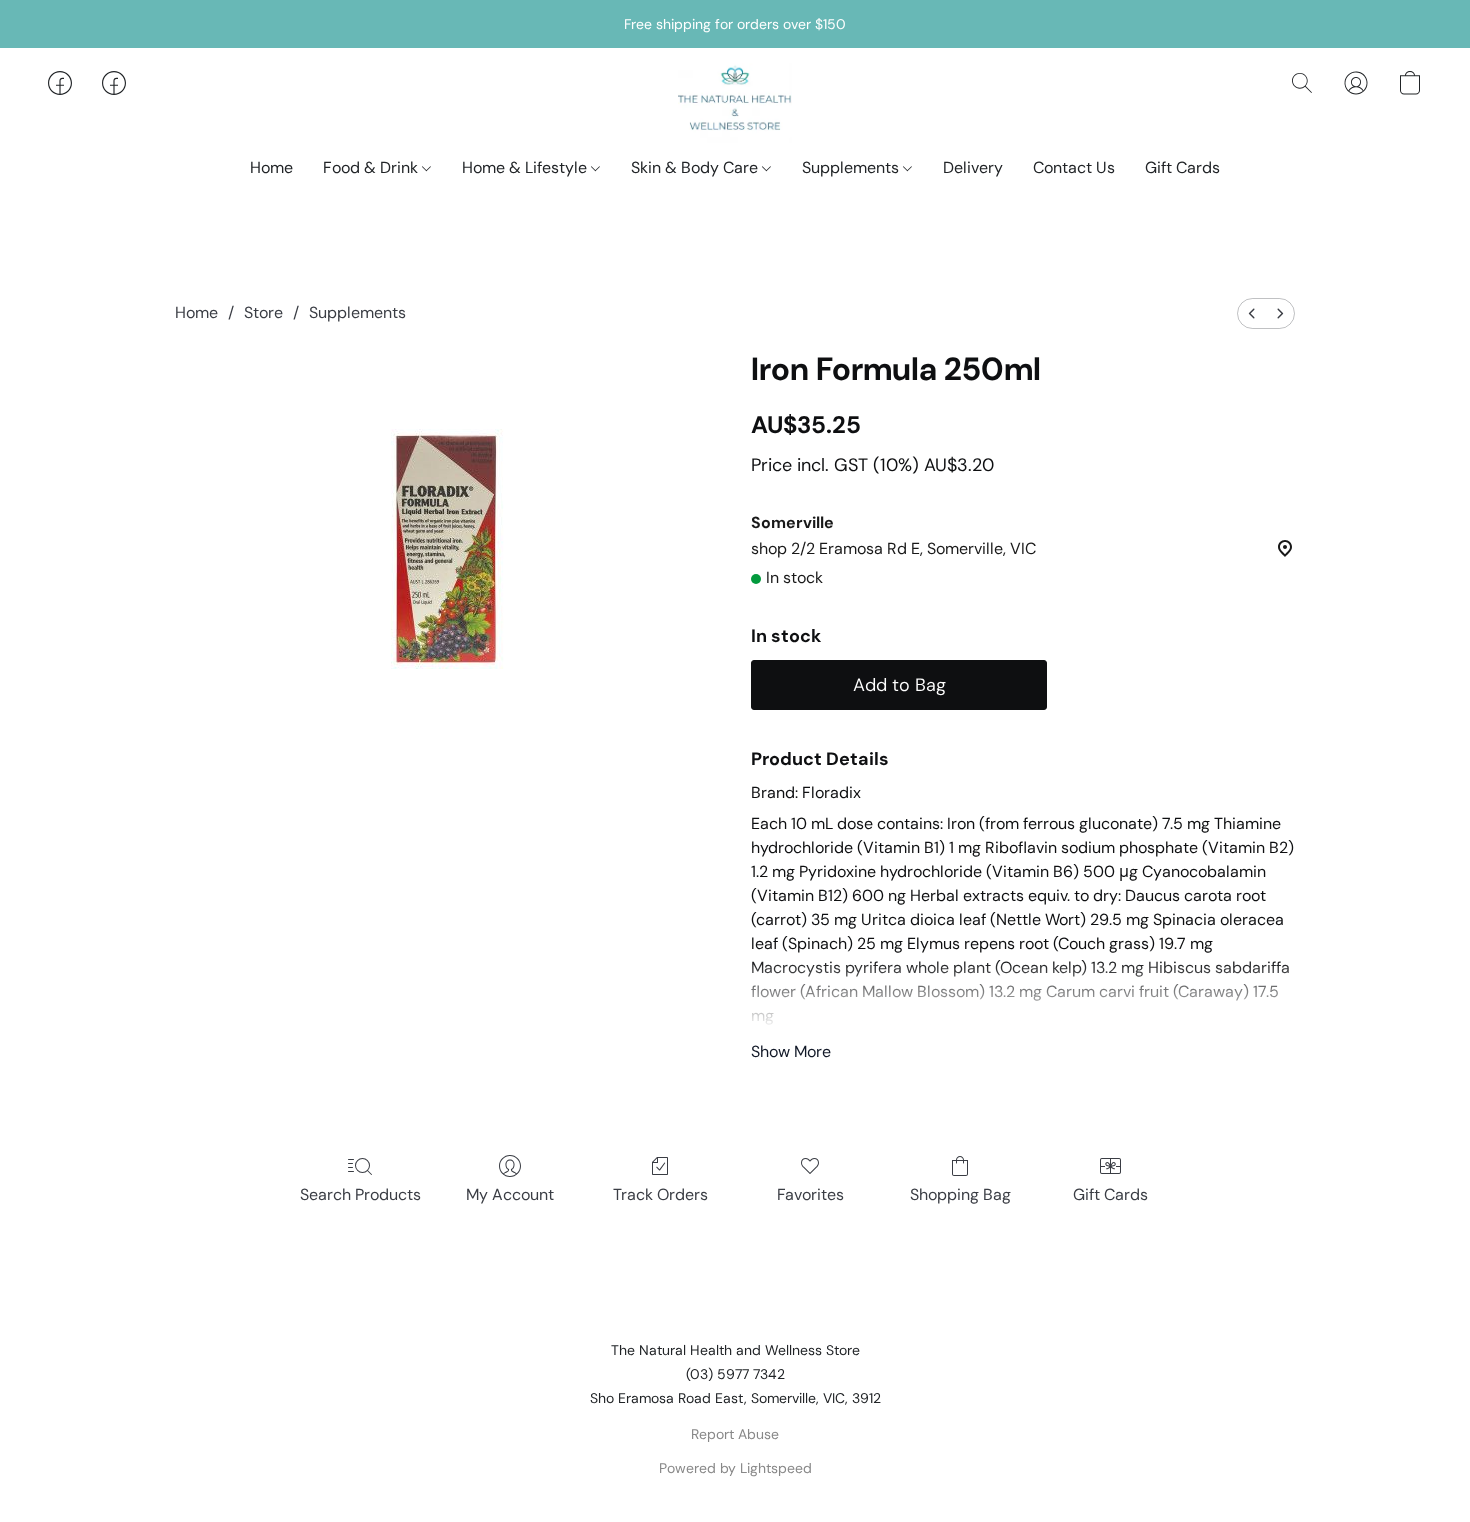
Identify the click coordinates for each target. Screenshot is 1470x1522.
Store (263, 312)
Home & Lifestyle (526, 167)
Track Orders (660, 1194)
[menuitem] (1252, 313)
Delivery (973, 167)
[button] (735, 103)
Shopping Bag (960, 1194)
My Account (510, 1194)
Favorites (810, 1194)
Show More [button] (791, 1051)
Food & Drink (372, 167)
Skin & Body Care (696, 167)
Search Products (360, 1194)
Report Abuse (735, 1434)
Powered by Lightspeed (735, 1468)
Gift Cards (1182, 167)
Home (271, 167)
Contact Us (1074, 167)
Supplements (852, 167)
